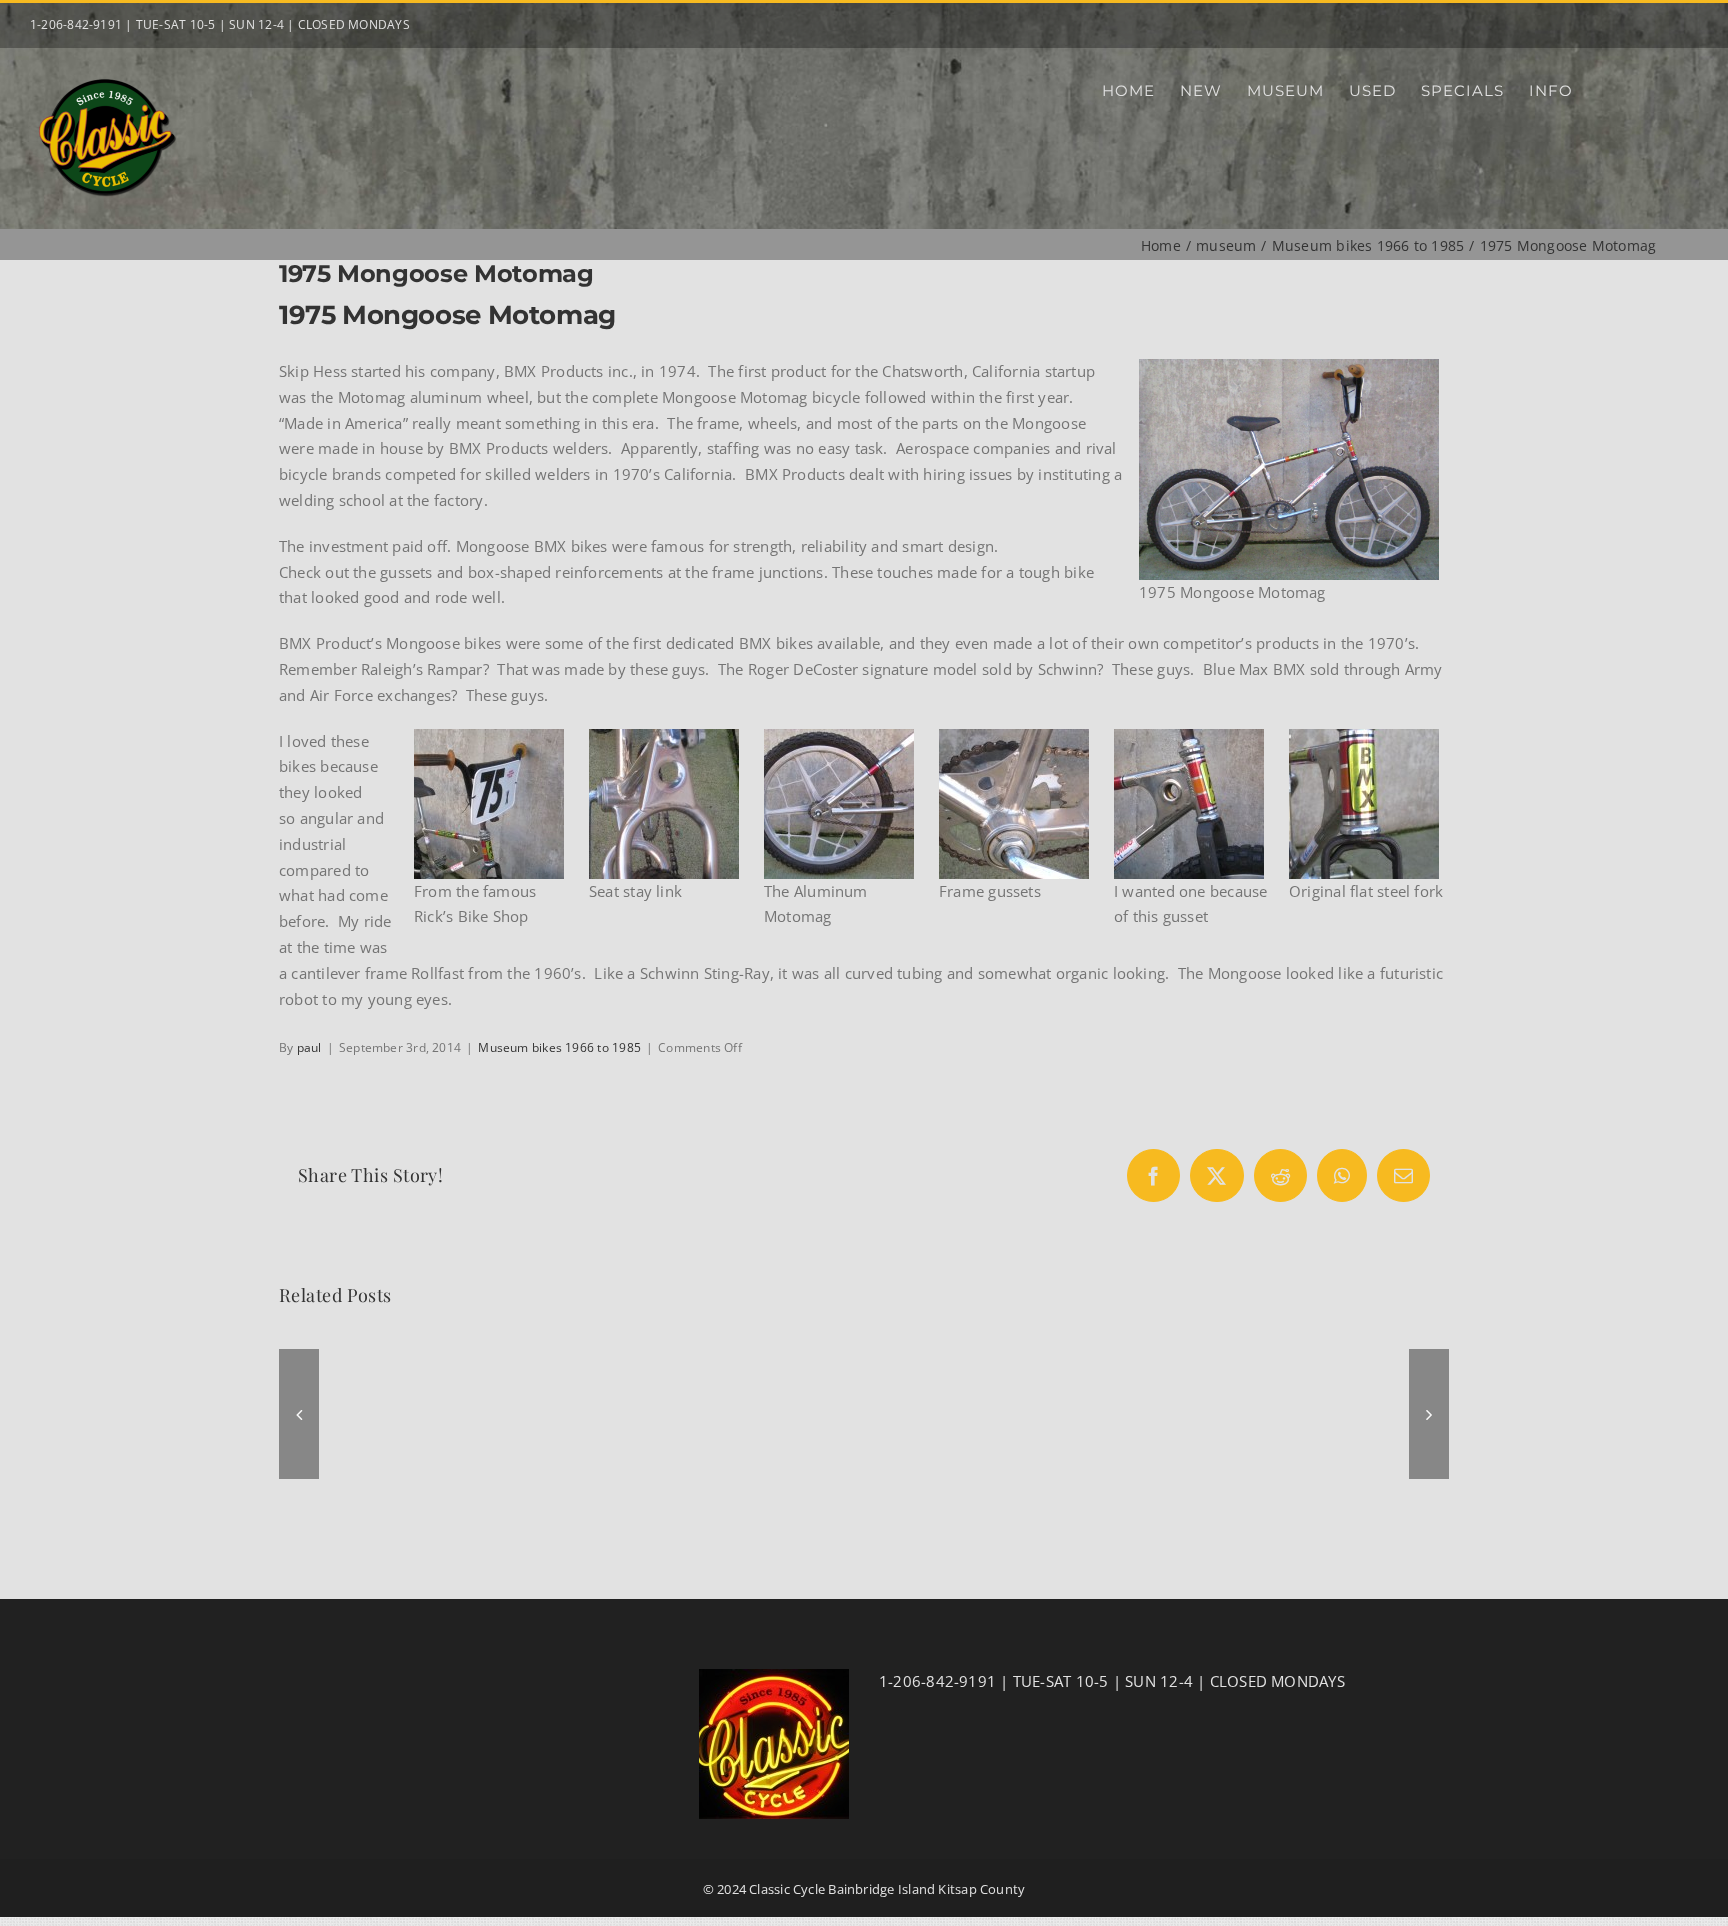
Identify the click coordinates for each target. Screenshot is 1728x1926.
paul (309, 1047)
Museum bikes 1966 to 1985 (559, 1047)
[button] (299, 1414)
